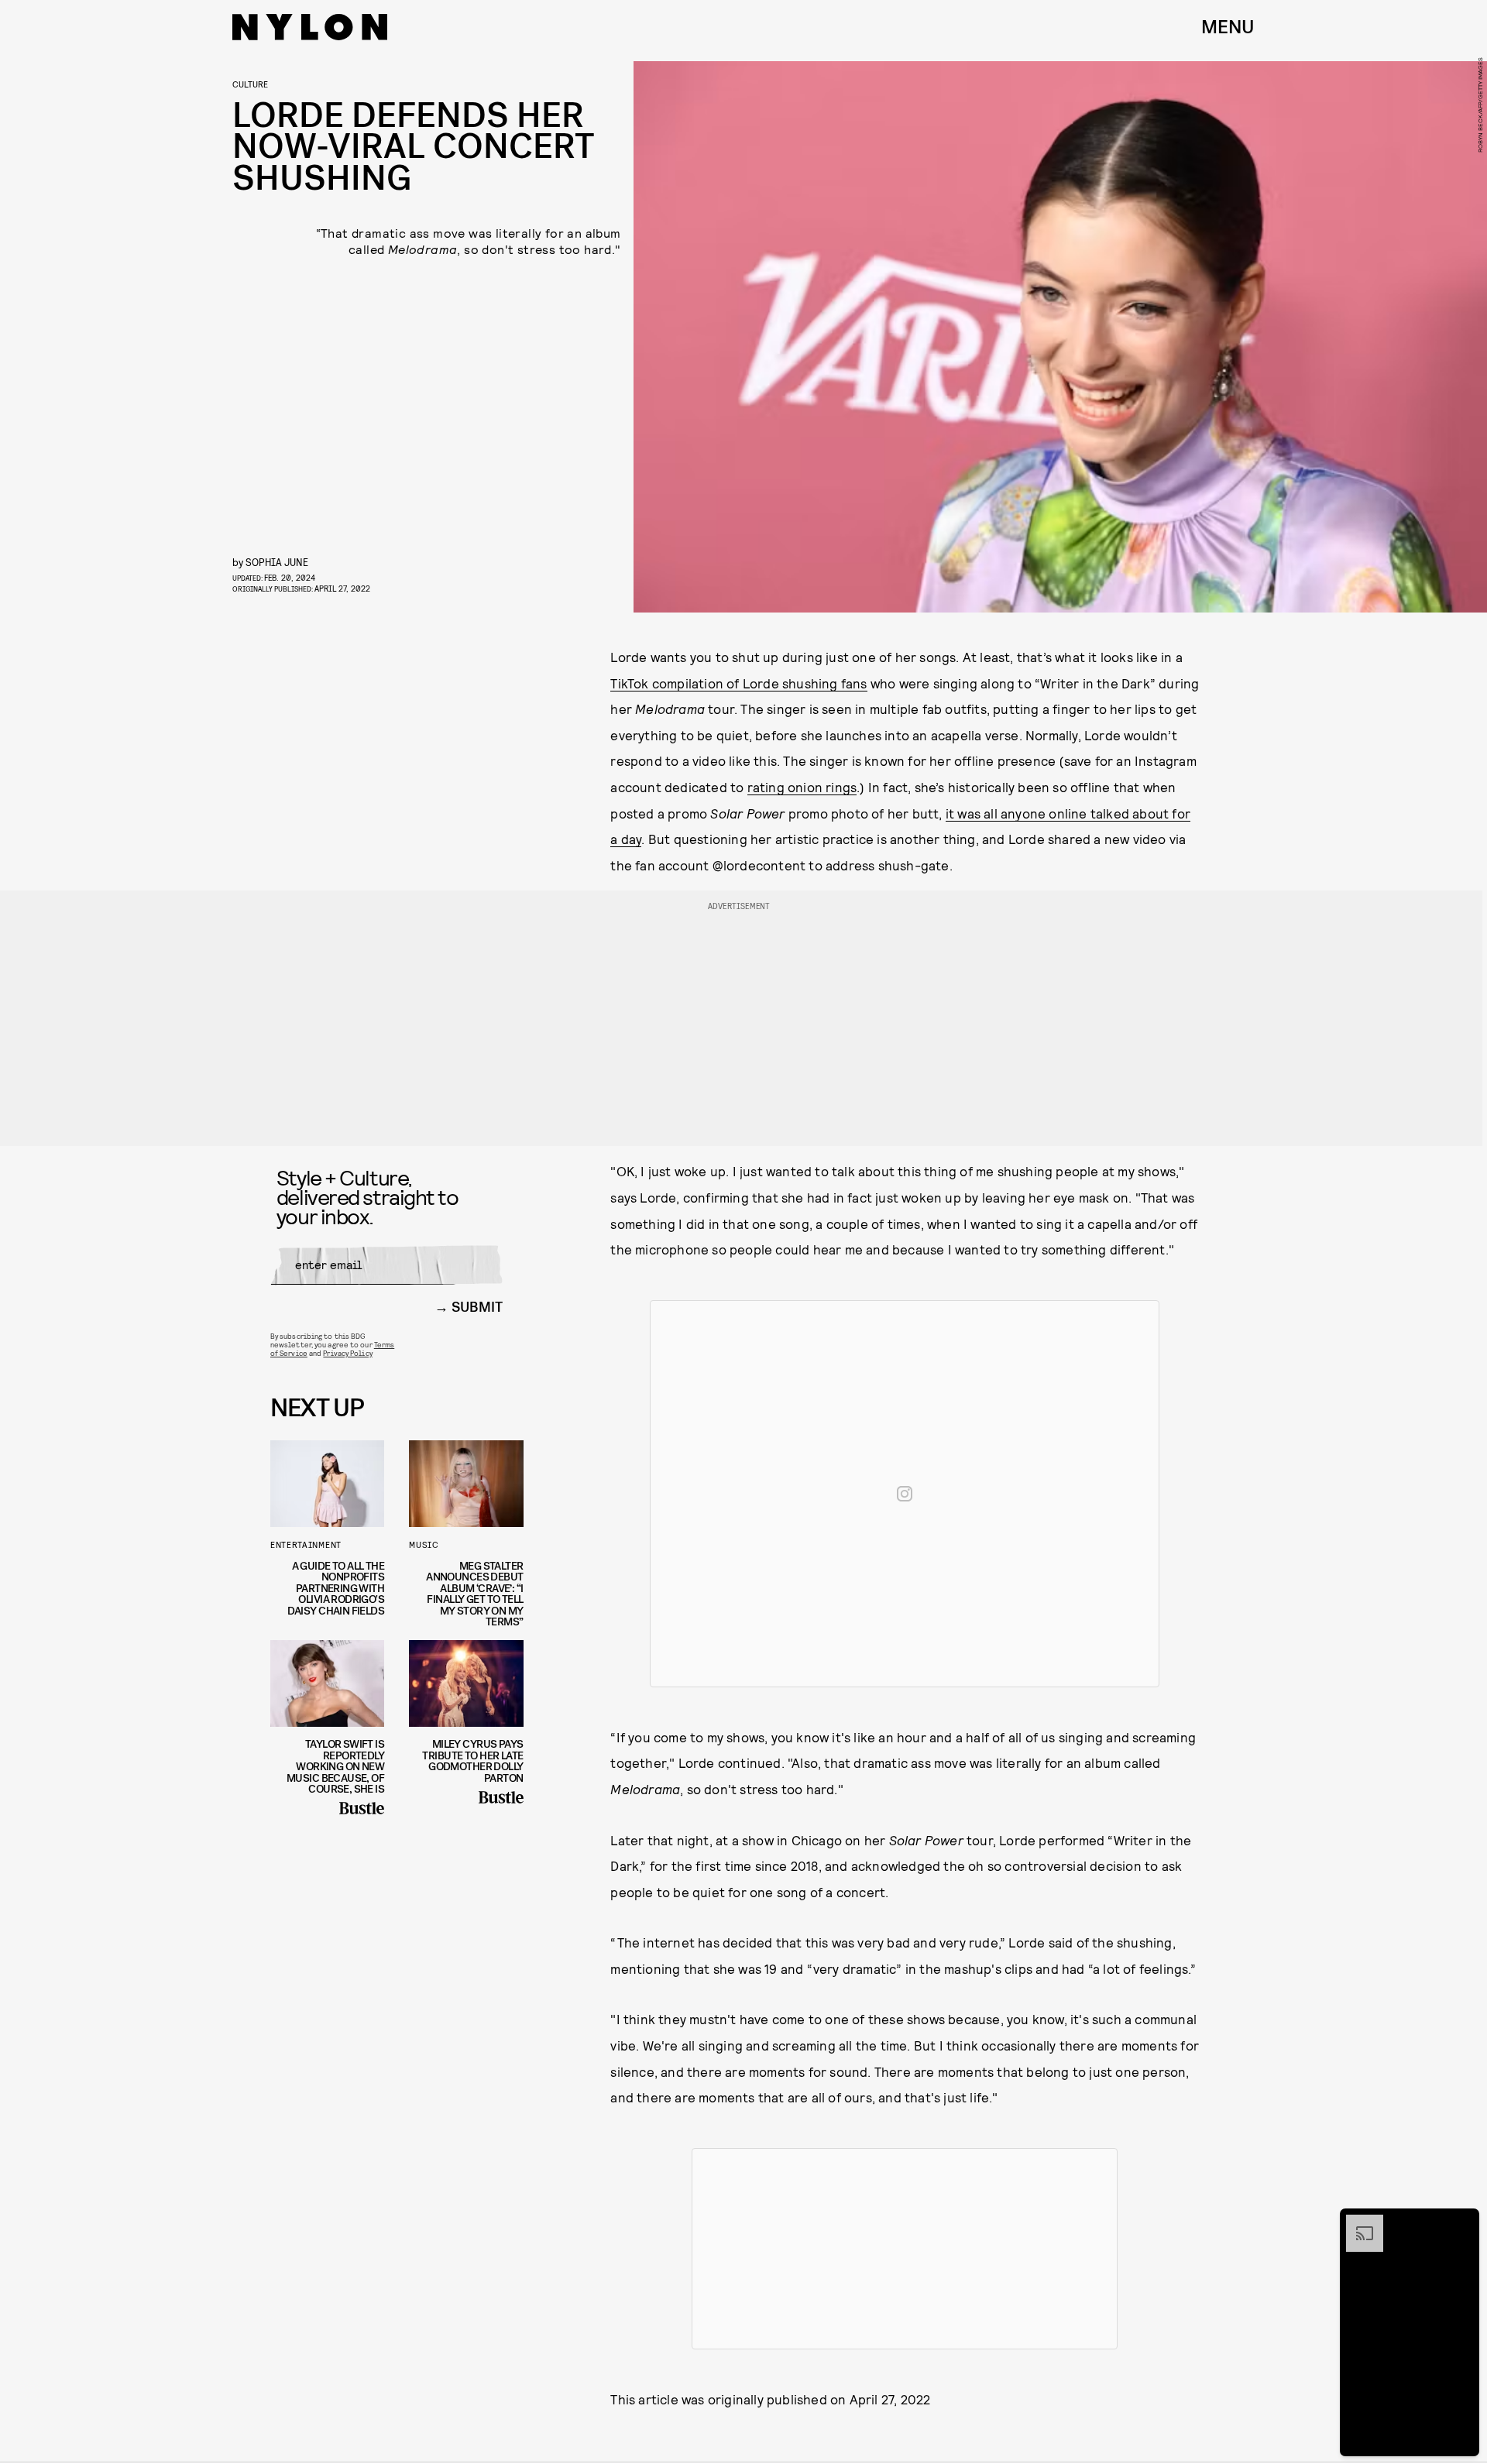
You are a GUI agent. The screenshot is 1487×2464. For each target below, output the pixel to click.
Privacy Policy (347, 1353)
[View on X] (905, 2249)
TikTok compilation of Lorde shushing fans (738, 683)
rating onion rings (802, 787)
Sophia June (277, 562)
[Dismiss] (1462, 2222)
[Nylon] (310, 27)
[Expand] (1357, 2222)
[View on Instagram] (905, 1494)
